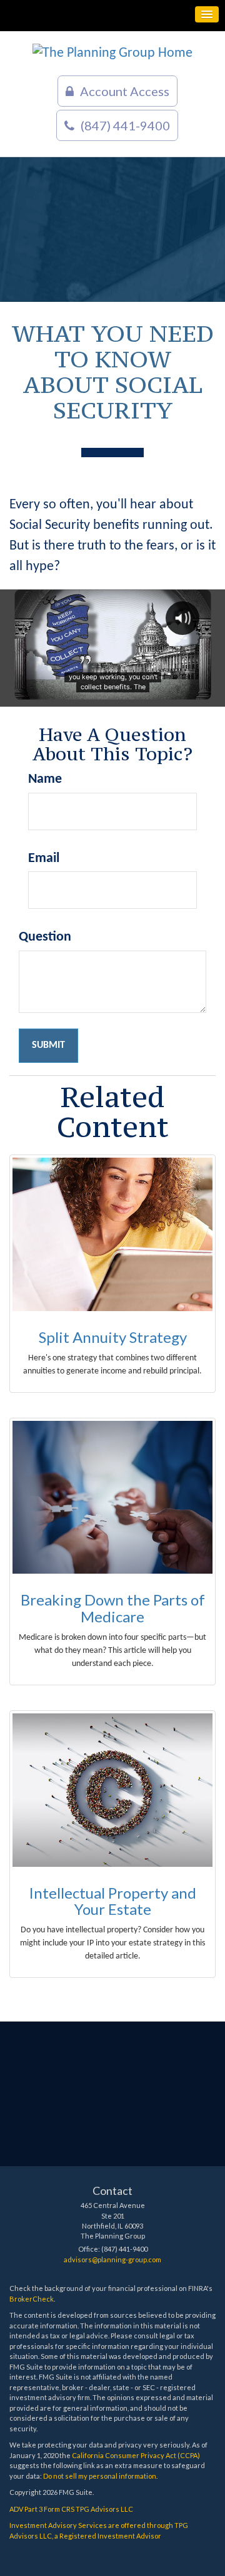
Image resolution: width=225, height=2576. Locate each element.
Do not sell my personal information (100, 2476)
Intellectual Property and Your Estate (112, 1901)
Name (45, 779)
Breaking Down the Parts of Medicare (113, 1608)
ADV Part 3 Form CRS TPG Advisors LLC (71, 2509)
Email (44, 859)
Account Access (125, 91)
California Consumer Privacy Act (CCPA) (136, 2455)
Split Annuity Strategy (113, 1337)
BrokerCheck (32, 2299)
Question (45, 937)
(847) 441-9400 (125, 125)
